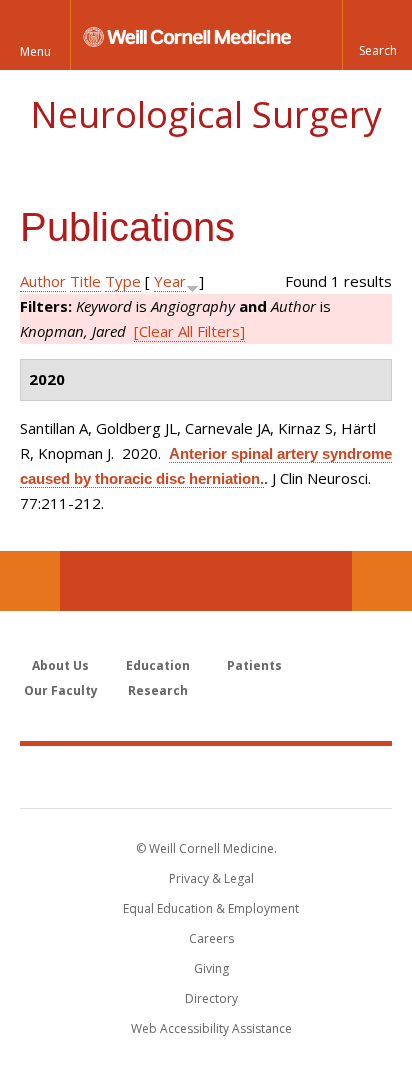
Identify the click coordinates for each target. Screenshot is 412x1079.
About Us (60, 665)
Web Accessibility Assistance (211, 1028)
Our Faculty (61, 690)
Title (85, 281)
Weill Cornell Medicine (206, 776)
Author (43, 281)
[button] (377, 35)
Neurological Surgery (206, 114)
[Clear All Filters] (189, 331)
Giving (211, 968)
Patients (254, 665)
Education (158, 665)
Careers (211, 938)
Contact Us (382, 581)
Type (123, 281)
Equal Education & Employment (211, 908)
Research (158, 690)
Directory (211, 998)
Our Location (30, 581)
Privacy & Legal (211, 878)
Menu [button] (35, 51)
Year (170, 281)
